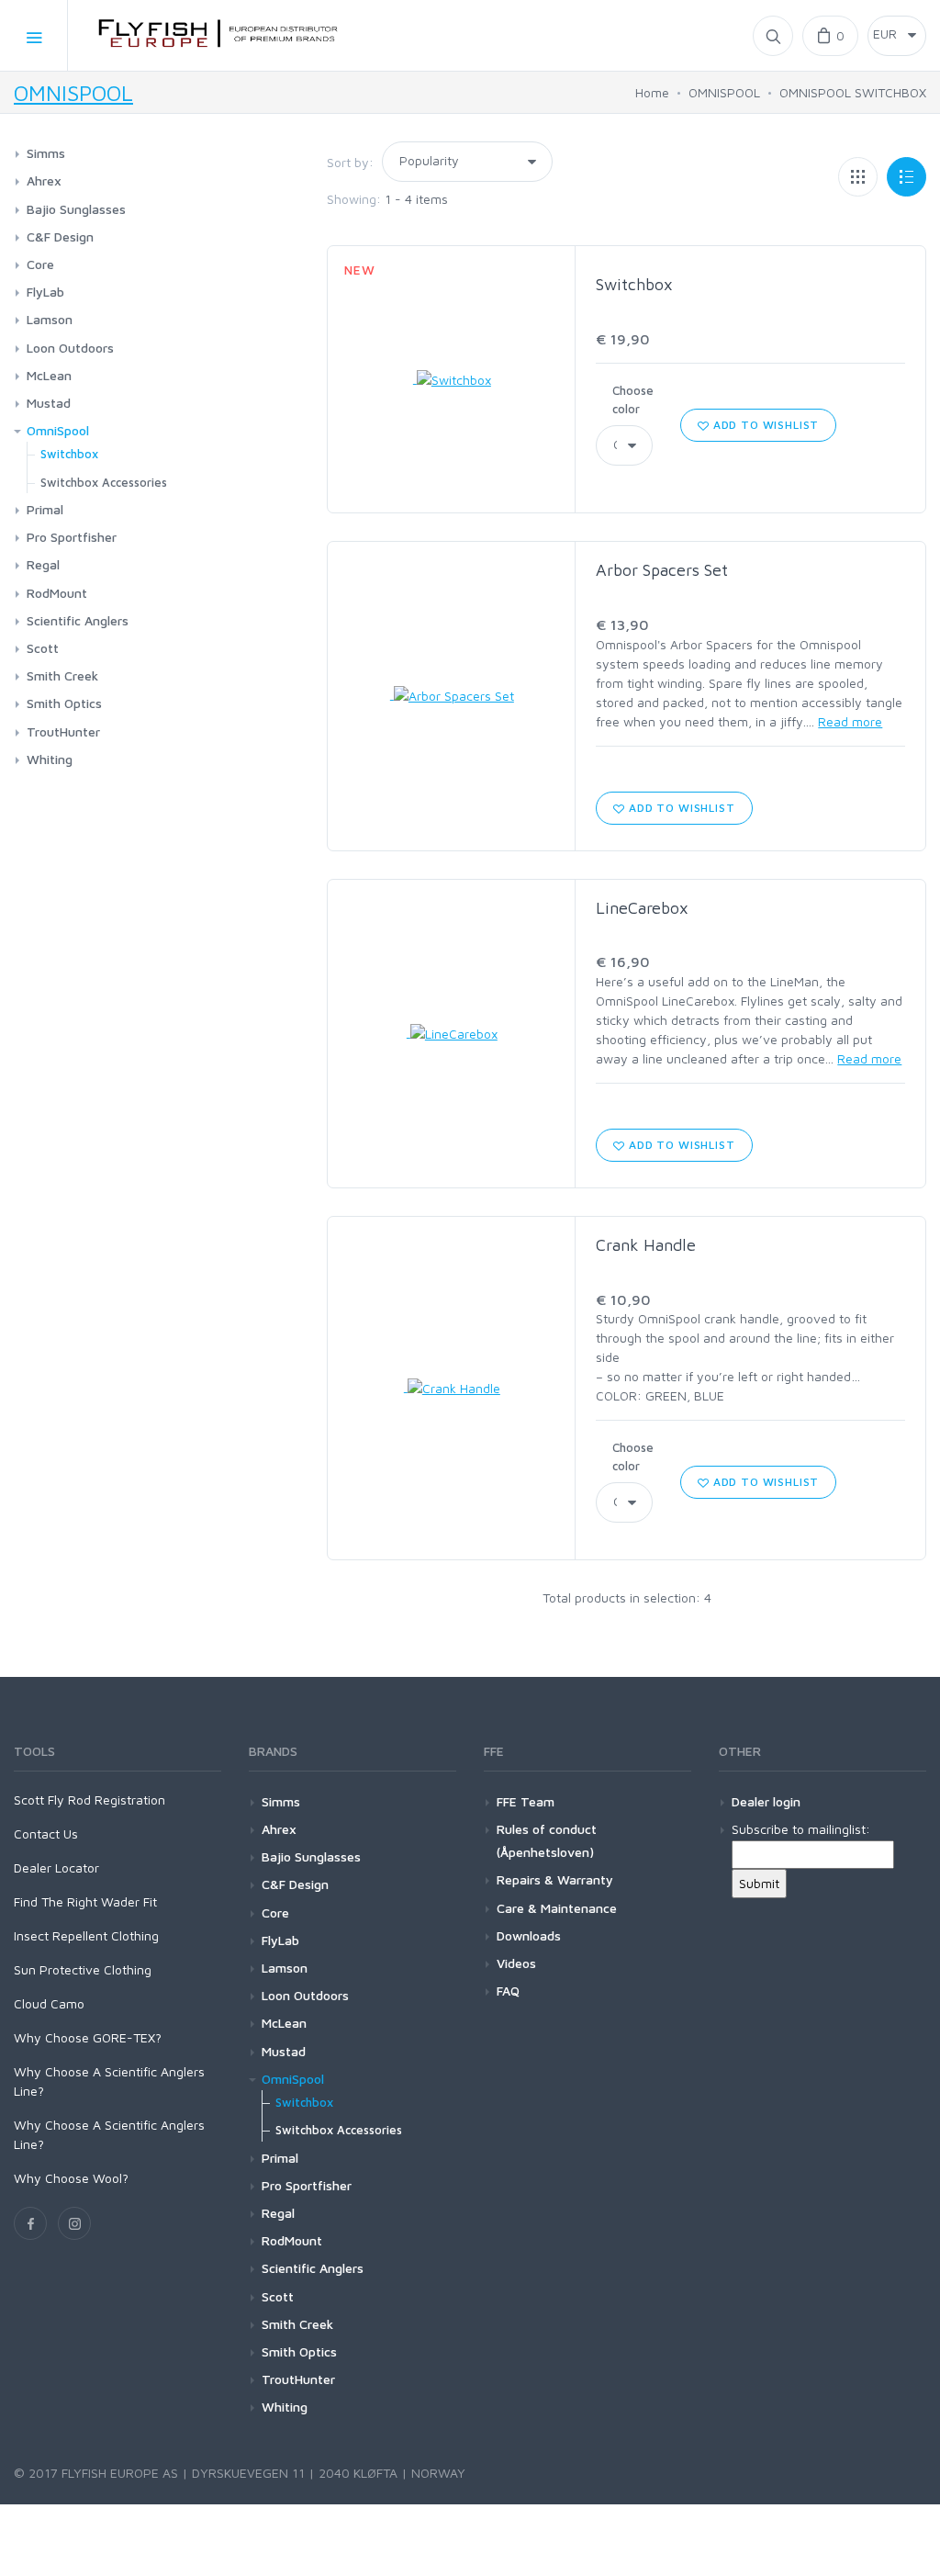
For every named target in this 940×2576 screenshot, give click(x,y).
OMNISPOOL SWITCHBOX (853, 92)
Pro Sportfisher (72, 537)
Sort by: (350, 162)
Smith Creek (62, 675)
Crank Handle (646, 1245)
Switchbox (634, 284)
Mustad (49, 403)
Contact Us (46, 1834)
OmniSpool (58, 430)
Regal (43, 564)
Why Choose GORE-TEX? (88, 2037)
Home (652, 92)
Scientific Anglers (78, 620)
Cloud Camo (49, 2003)
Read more (850, 721)
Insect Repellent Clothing (86, 1935)
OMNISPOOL (73, 93)
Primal (45, 509)
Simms (46, 153)
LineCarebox (642, 908)
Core (40, 264)
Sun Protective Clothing (83, 1969)
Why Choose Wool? (71, 2178)
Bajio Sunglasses (76, 209)
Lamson (50, 319)
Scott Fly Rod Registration (90, 1800)
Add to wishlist (764, 425)
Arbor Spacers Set (662, 570)
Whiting (50, 759)
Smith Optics (64, 703)
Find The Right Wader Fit (85, 1901)
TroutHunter (63, 731)
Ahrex (44, 180)
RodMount (57, 593)
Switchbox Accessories (104, 482)
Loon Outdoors (70, 348)
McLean (49, 375)
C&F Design (60, 236)
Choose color (633, 399)
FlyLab (45, 292)
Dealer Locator (56, 1867)
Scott (43, 648)
